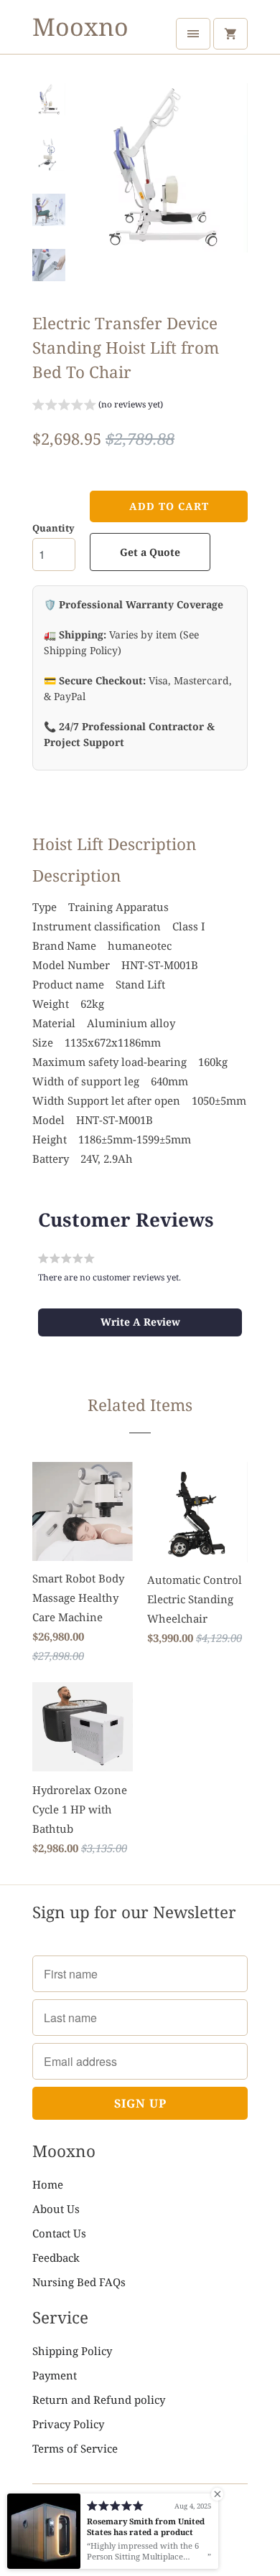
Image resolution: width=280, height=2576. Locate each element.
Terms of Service (75, 2448)
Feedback (56, 2257)
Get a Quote (150, 552)
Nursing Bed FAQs (79, 2282)
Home (48, 2184)
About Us (56, 2209)
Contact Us (59, 2233)
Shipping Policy (72, 2351)
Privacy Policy (68, 2424)
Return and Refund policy (99, 2400)
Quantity (53, 528)
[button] (98, 406)
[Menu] (193, 34)
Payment (55, 2375)
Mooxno (80, 27)
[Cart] (230, 34)
